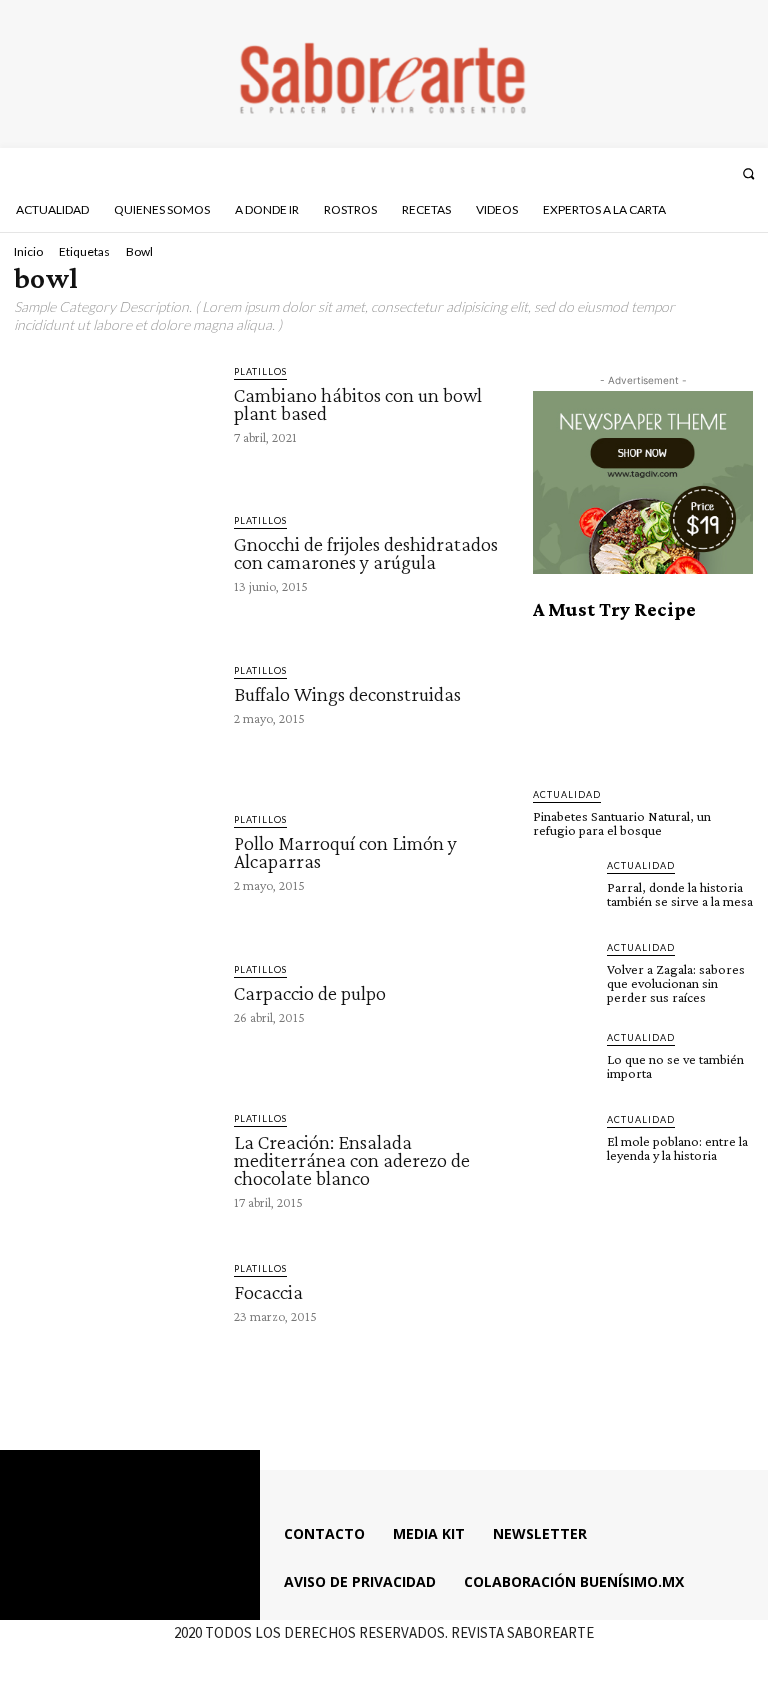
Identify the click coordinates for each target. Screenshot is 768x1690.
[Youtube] (716, 173)
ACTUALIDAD (567, 794)
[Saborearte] (384, 74)
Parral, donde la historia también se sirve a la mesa (680, 894)
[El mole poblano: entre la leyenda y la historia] (564, 1143)
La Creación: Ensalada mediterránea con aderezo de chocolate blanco (352, 1160)
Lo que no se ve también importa (675, 1066)
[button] (748, 173)
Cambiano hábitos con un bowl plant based (358, 404)
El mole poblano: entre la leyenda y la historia (677, 1148)
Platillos (260, 371)
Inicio (28, 251)
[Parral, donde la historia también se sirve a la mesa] (564, 889)
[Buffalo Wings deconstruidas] (114, 718)
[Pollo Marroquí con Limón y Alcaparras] (114, 867)
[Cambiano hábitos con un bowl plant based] (114, 419)
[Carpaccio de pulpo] (114, 1017)
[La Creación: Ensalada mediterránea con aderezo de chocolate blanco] (114, 1166)
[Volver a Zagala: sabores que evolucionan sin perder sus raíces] (564, 971)
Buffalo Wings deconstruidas (347, 694)
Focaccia (268, 1292)
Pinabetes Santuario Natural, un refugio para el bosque (622, 823)
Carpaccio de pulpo (310, 993)
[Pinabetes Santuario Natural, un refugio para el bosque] (643, 704)
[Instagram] (663, 173)
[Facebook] (636, 173)
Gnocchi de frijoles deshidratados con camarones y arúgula (366, 553)
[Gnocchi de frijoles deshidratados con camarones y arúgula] (114, 568)
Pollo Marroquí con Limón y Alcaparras (345, 852)
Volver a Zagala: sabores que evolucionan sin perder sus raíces (676, 983)
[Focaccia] (114, 1316)
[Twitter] (689, 173)
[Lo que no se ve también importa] (564, 1061)
